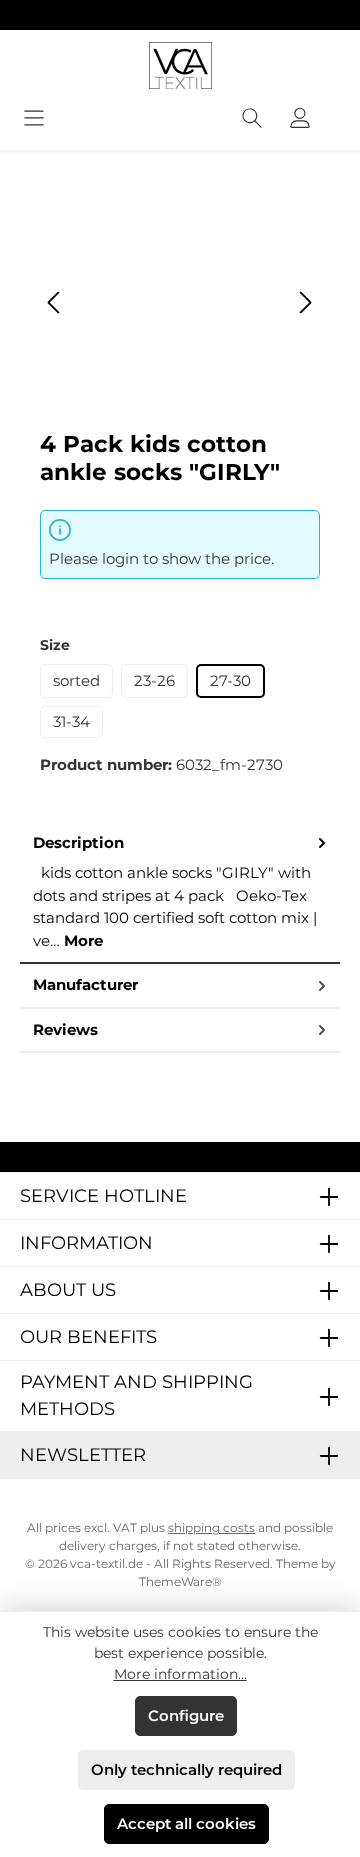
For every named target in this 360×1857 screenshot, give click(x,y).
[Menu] (34, 120)
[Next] (305, 302)
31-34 (71, 721)
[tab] (180, 893)
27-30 (230, 680)
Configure (186, 1715)
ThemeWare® (180, 1581)
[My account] (300, 120)
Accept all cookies (186, 1823)
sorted (76, 680)
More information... (180, 1674)
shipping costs (211, 1527)
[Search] (252, 120)
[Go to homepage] (180, 65)
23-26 (154, 680)
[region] (180, 302)
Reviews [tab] (65, 1029)
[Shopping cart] (337, 112)
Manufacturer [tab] (85, 984)
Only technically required (186, 1769)
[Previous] (55, 302)
